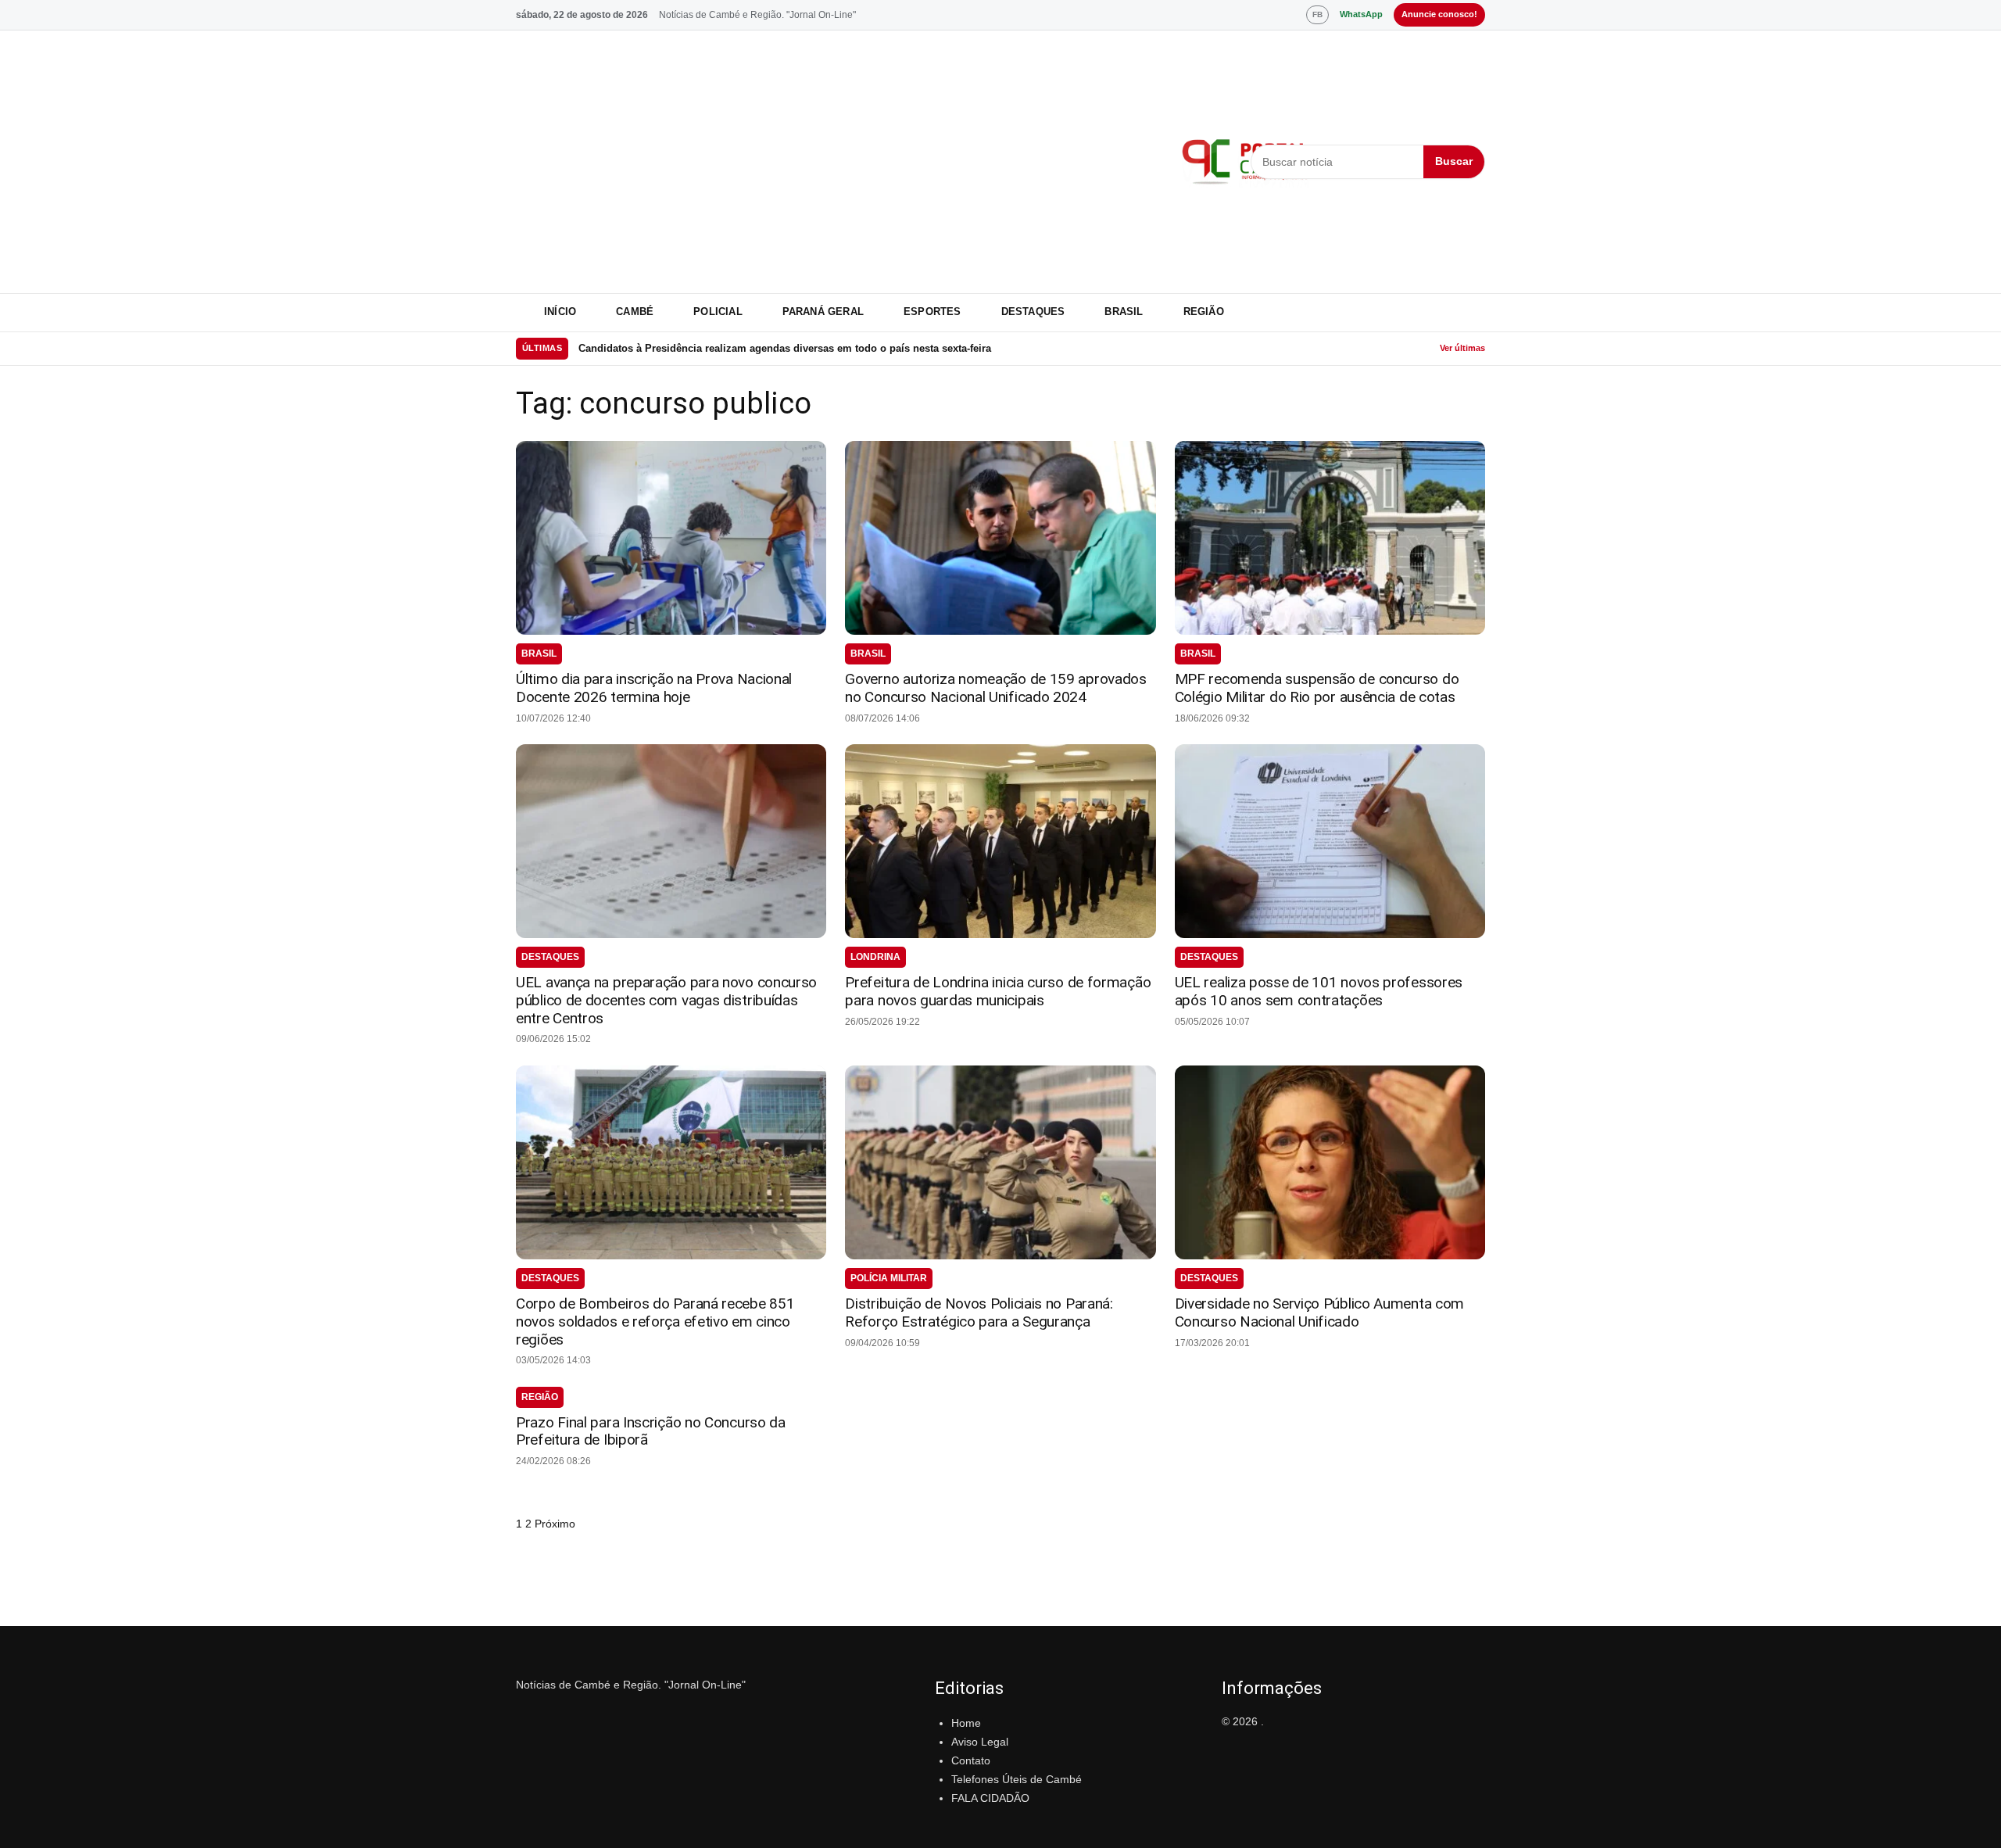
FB (1317, 14)
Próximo (555, 1524)
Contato (971, 1760)
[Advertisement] (839, 162)
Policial (718, 312)
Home (966, 1723)
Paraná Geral (823, 312)
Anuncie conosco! (1439, 14)
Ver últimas (1462, 348)
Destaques (1033, 312)
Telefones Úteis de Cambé (1017, 1779)
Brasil (1124, 312)
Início (560, 312)
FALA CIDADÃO (990, 1798)
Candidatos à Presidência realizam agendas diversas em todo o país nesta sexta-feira (785, 348)
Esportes (932, 312)
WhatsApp (1361, 14)
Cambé (635, 312)
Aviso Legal (980, 1742)
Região (1204, 312)
